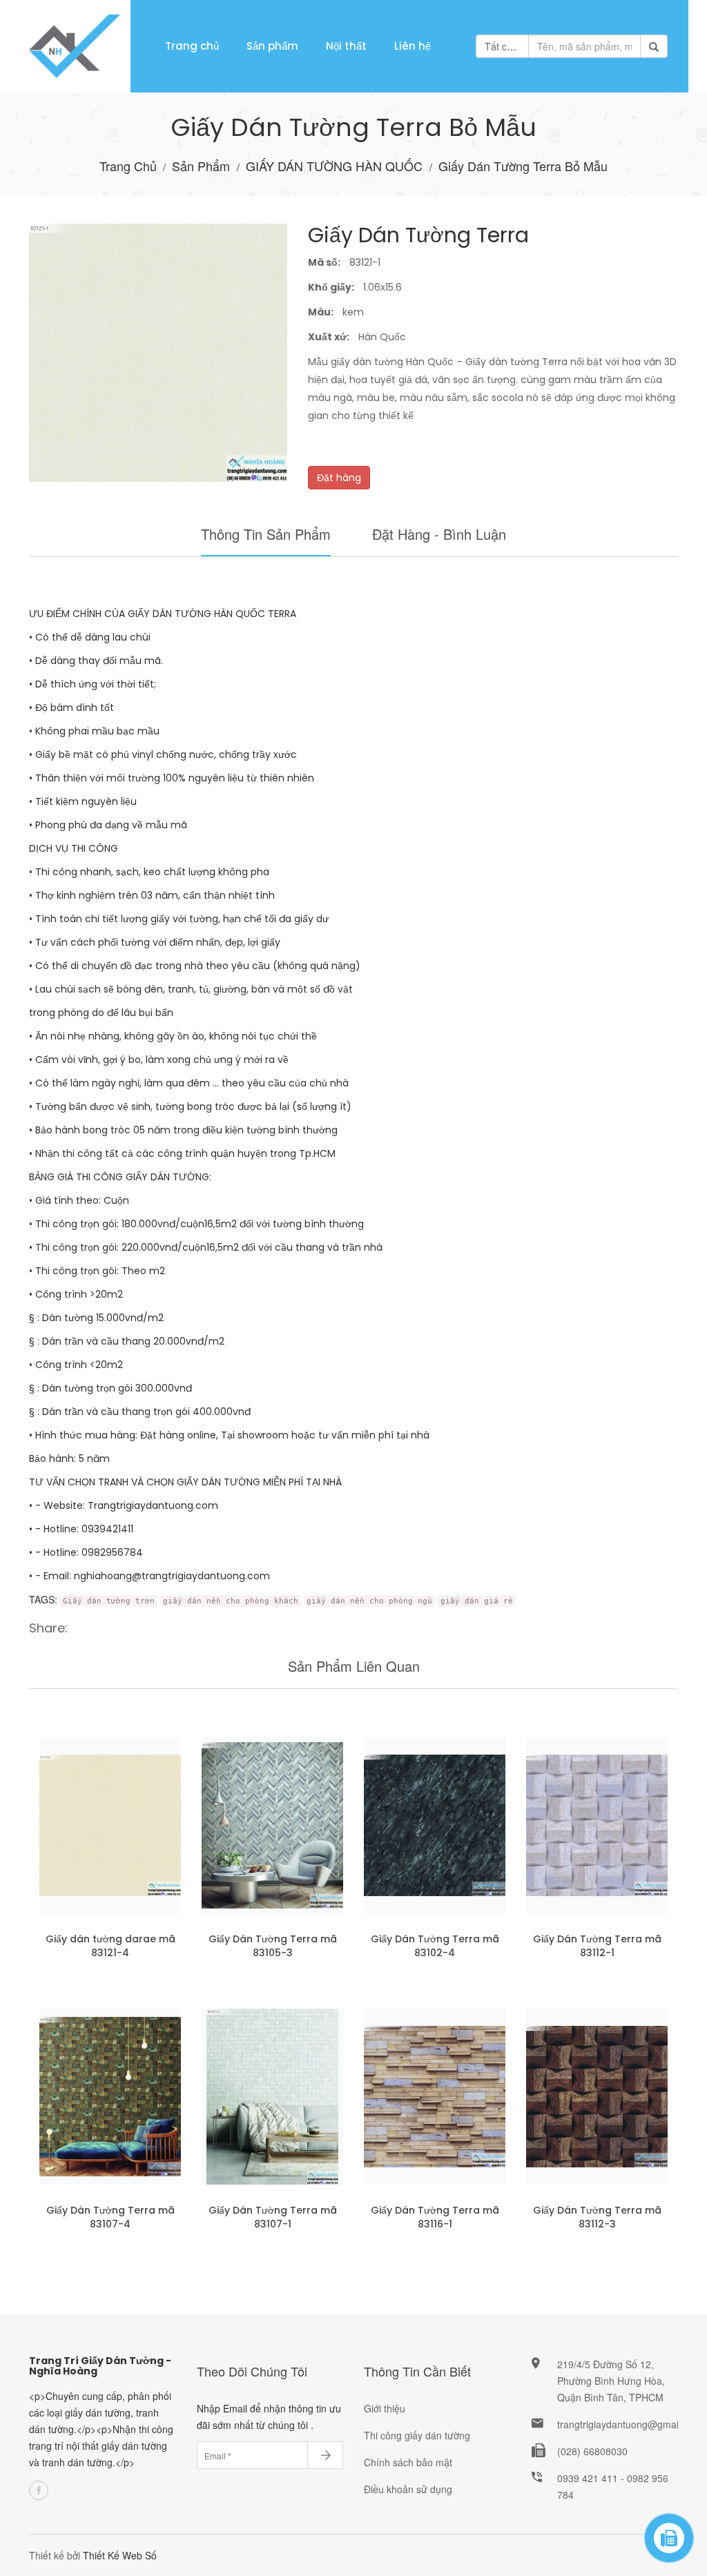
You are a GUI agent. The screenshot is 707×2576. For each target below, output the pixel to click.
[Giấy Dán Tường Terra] (272, 1825)
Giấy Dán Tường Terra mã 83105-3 (273, 1946)
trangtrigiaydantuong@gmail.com (630, 2424)
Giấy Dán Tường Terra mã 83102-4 (435, 1946)
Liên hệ (413, 46)
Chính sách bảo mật (408, 2462)
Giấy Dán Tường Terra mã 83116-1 (435, 2217)
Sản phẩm (272, 46)
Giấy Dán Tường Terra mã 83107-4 (110, 2217)
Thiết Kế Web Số (120, 2555)
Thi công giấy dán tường (417, 2435)
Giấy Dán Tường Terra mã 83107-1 (273, 2217)
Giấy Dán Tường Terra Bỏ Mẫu (523, 166)
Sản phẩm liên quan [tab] (354, 1666)
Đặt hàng (339, 478)
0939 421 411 (589, 2478)
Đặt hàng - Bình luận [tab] (439, 534)
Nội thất (346, 46)
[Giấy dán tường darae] (110, 1825)
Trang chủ (192, 46)
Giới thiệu (385, 2408)
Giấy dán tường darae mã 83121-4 (110, 1946)
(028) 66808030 (592, 2451)
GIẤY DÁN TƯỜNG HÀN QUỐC (336, 166)
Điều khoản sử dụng (408, 2489)
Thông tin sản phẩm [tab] (266, 534)
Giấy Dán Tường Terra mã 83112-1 (597, 1946)
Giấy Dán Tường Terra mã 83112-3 (597, 2217)
